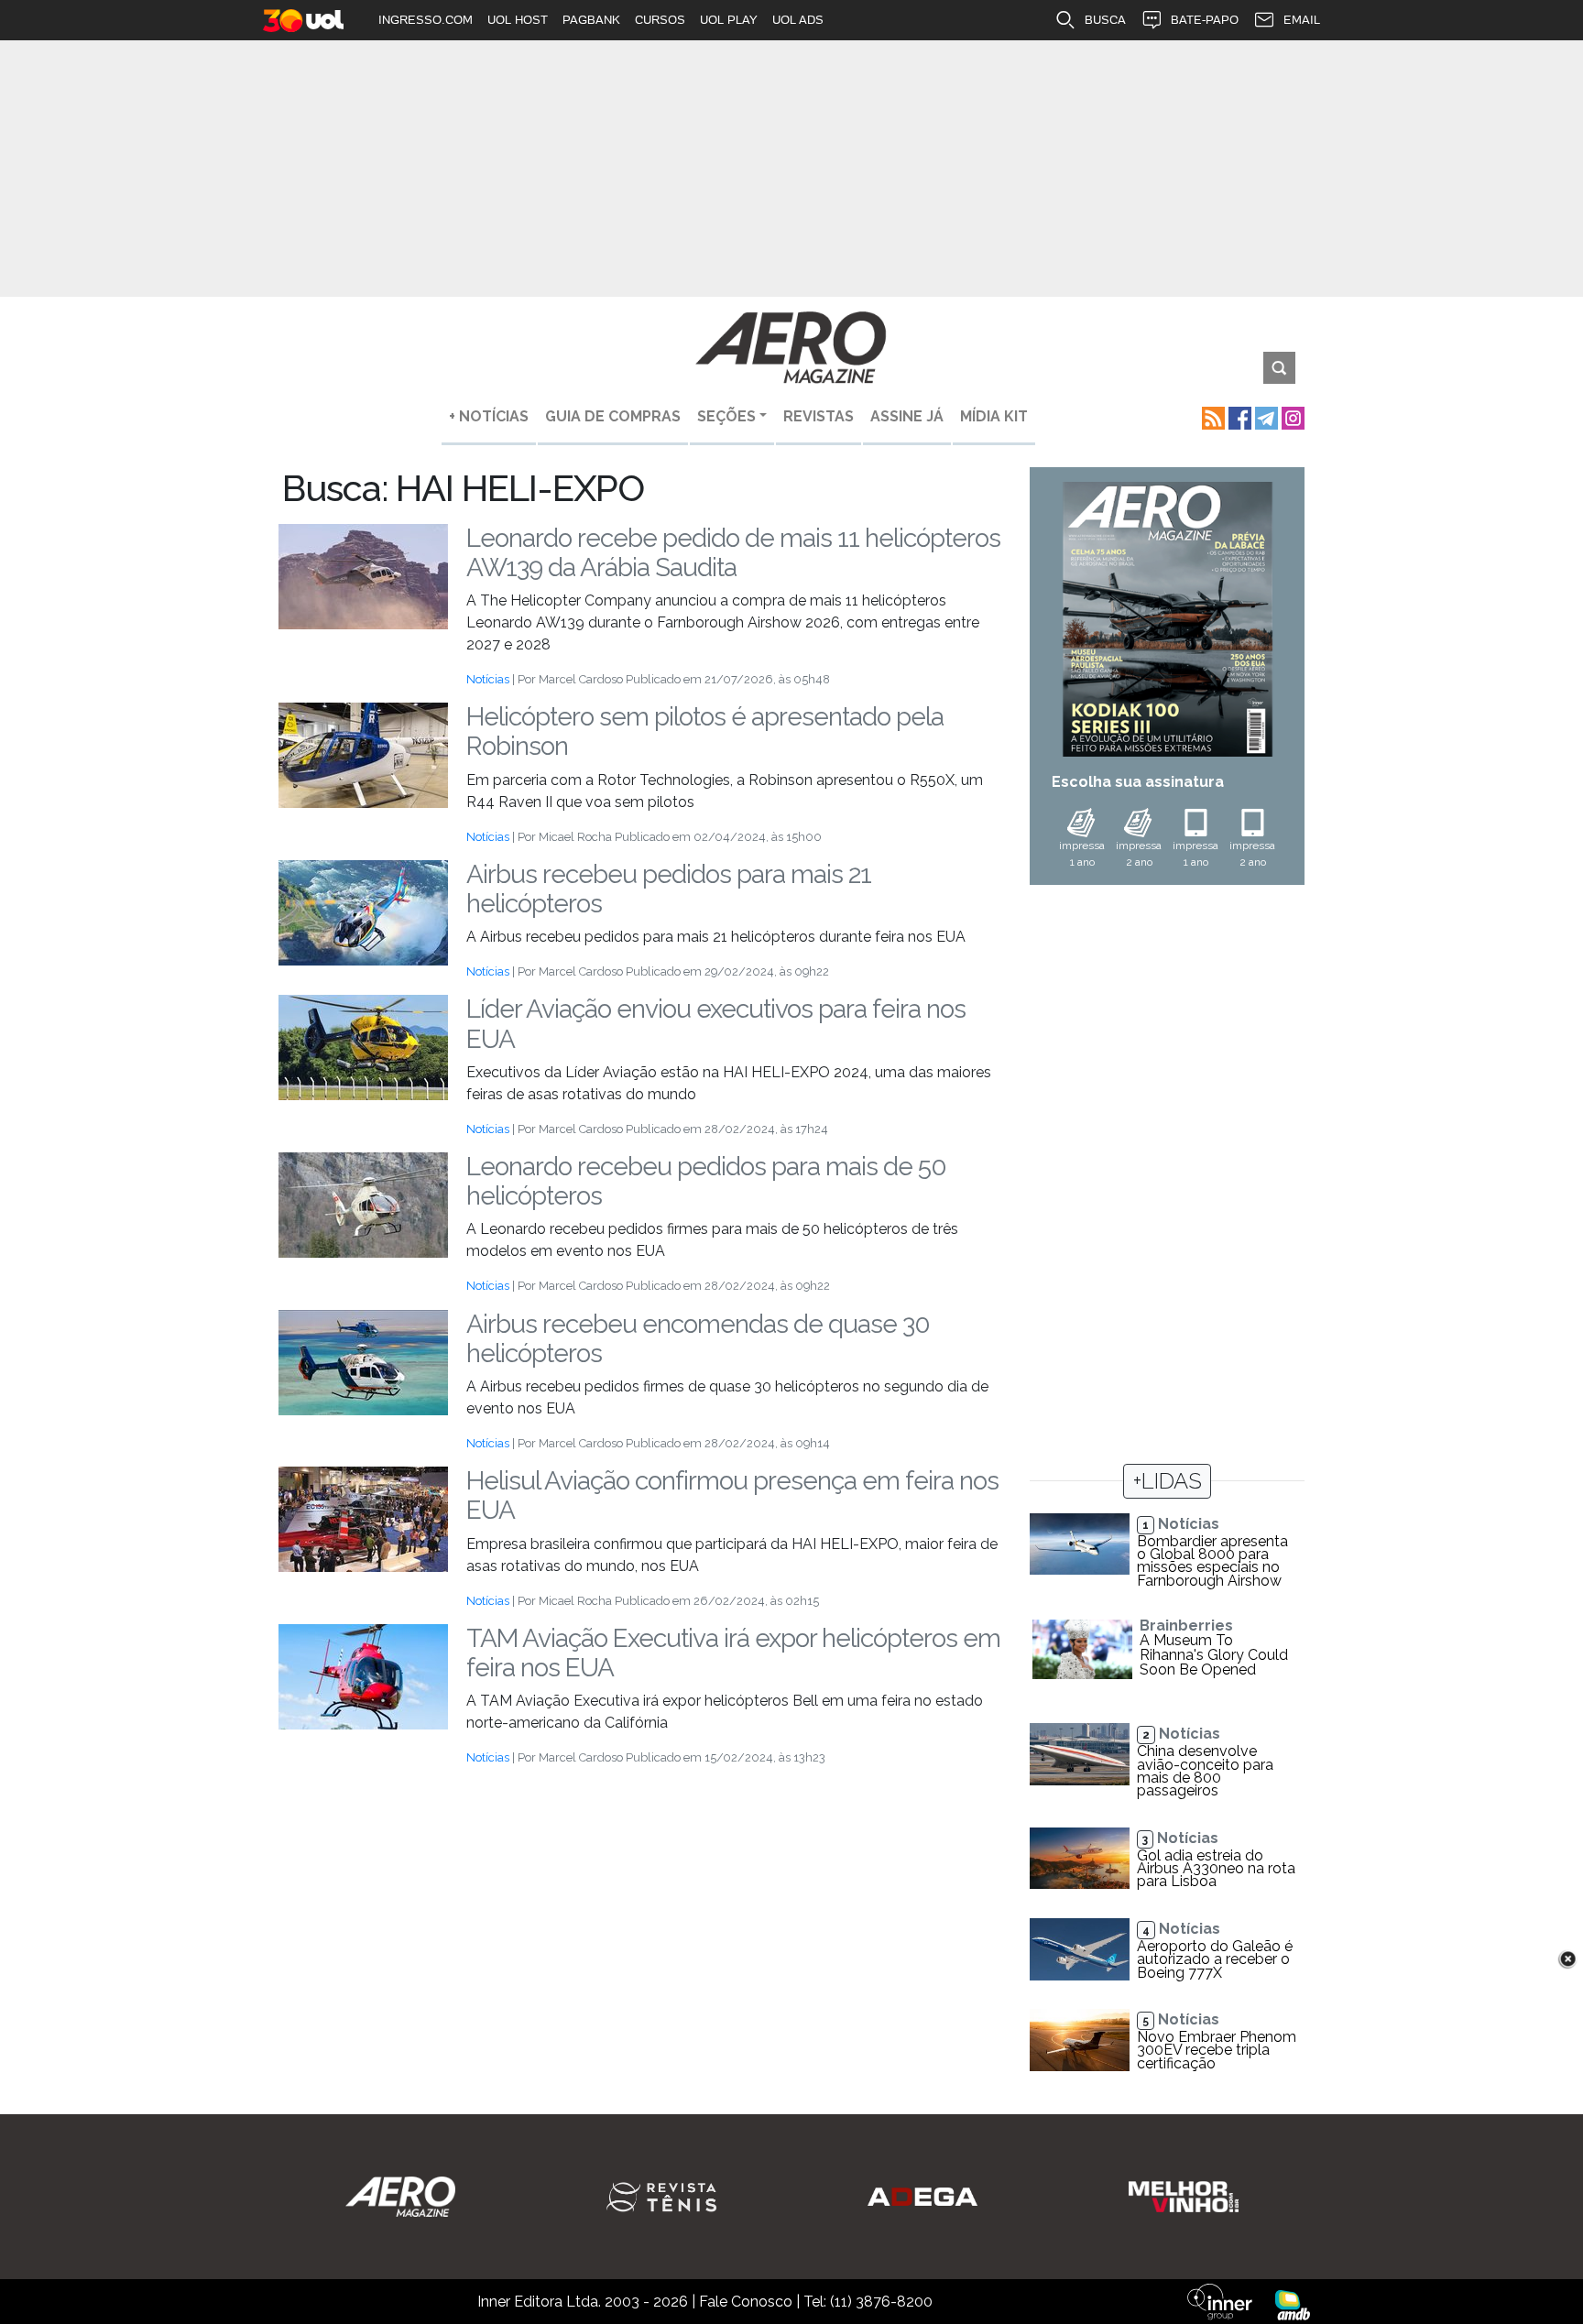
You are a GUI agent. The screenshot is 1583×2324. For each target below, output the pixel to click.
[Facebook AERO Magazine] (1238, 416)
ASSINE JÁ (907, 416)
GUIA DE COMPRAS (613, 416)
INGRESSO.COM (426, 20)
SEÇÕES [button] (726, 416)
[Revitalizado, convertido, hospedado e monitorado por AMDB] (1293, 2304)
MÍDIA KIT (994, 416)
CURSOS (660, 20)
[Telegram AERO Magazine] (1265, 416)
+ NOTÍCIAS (489, 416)
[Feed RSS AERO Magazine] (1212, 416)
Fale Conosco (746, 2302)
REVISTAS (819, 416)
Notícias (488, 679)
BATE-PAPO (1205, 20)
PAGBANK (591, 20)
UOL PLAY (729, 20)
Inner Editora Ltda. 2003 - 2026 (583, 2302)
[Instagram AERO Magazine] (1291, 416)
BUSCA (1105, 20)
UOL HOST (518, 20)
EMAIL (1302, 20)
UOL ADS (798, 20)
